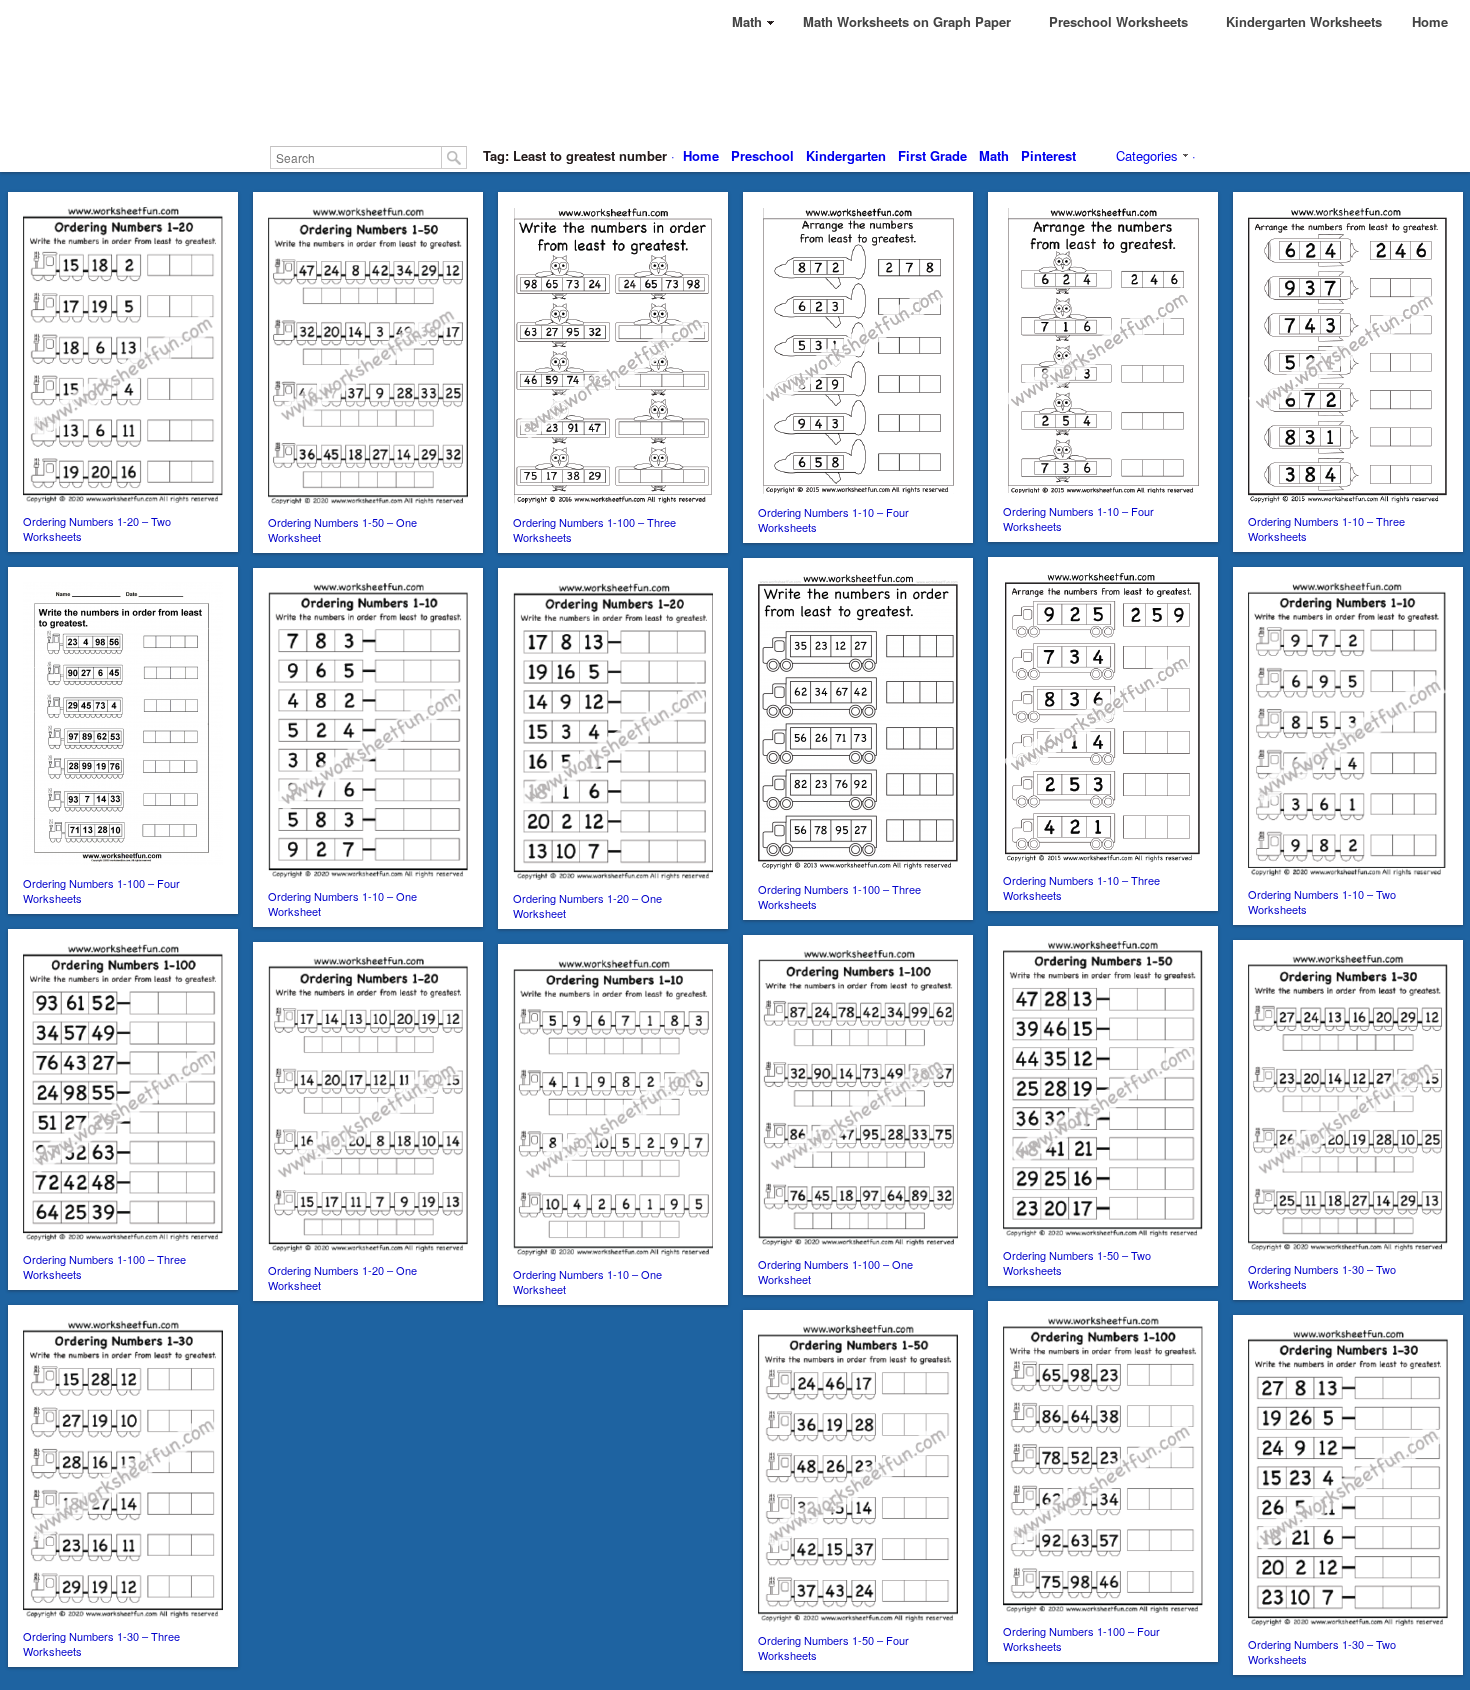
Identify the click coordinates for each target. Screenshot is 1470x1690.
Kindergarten (846, 155)
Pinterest (1048, 155)
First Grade (932, 155)
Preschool (762, 155)
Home (701, 155)
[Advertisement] (735, 90)
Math (994, 155)
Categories (1147, 155)
